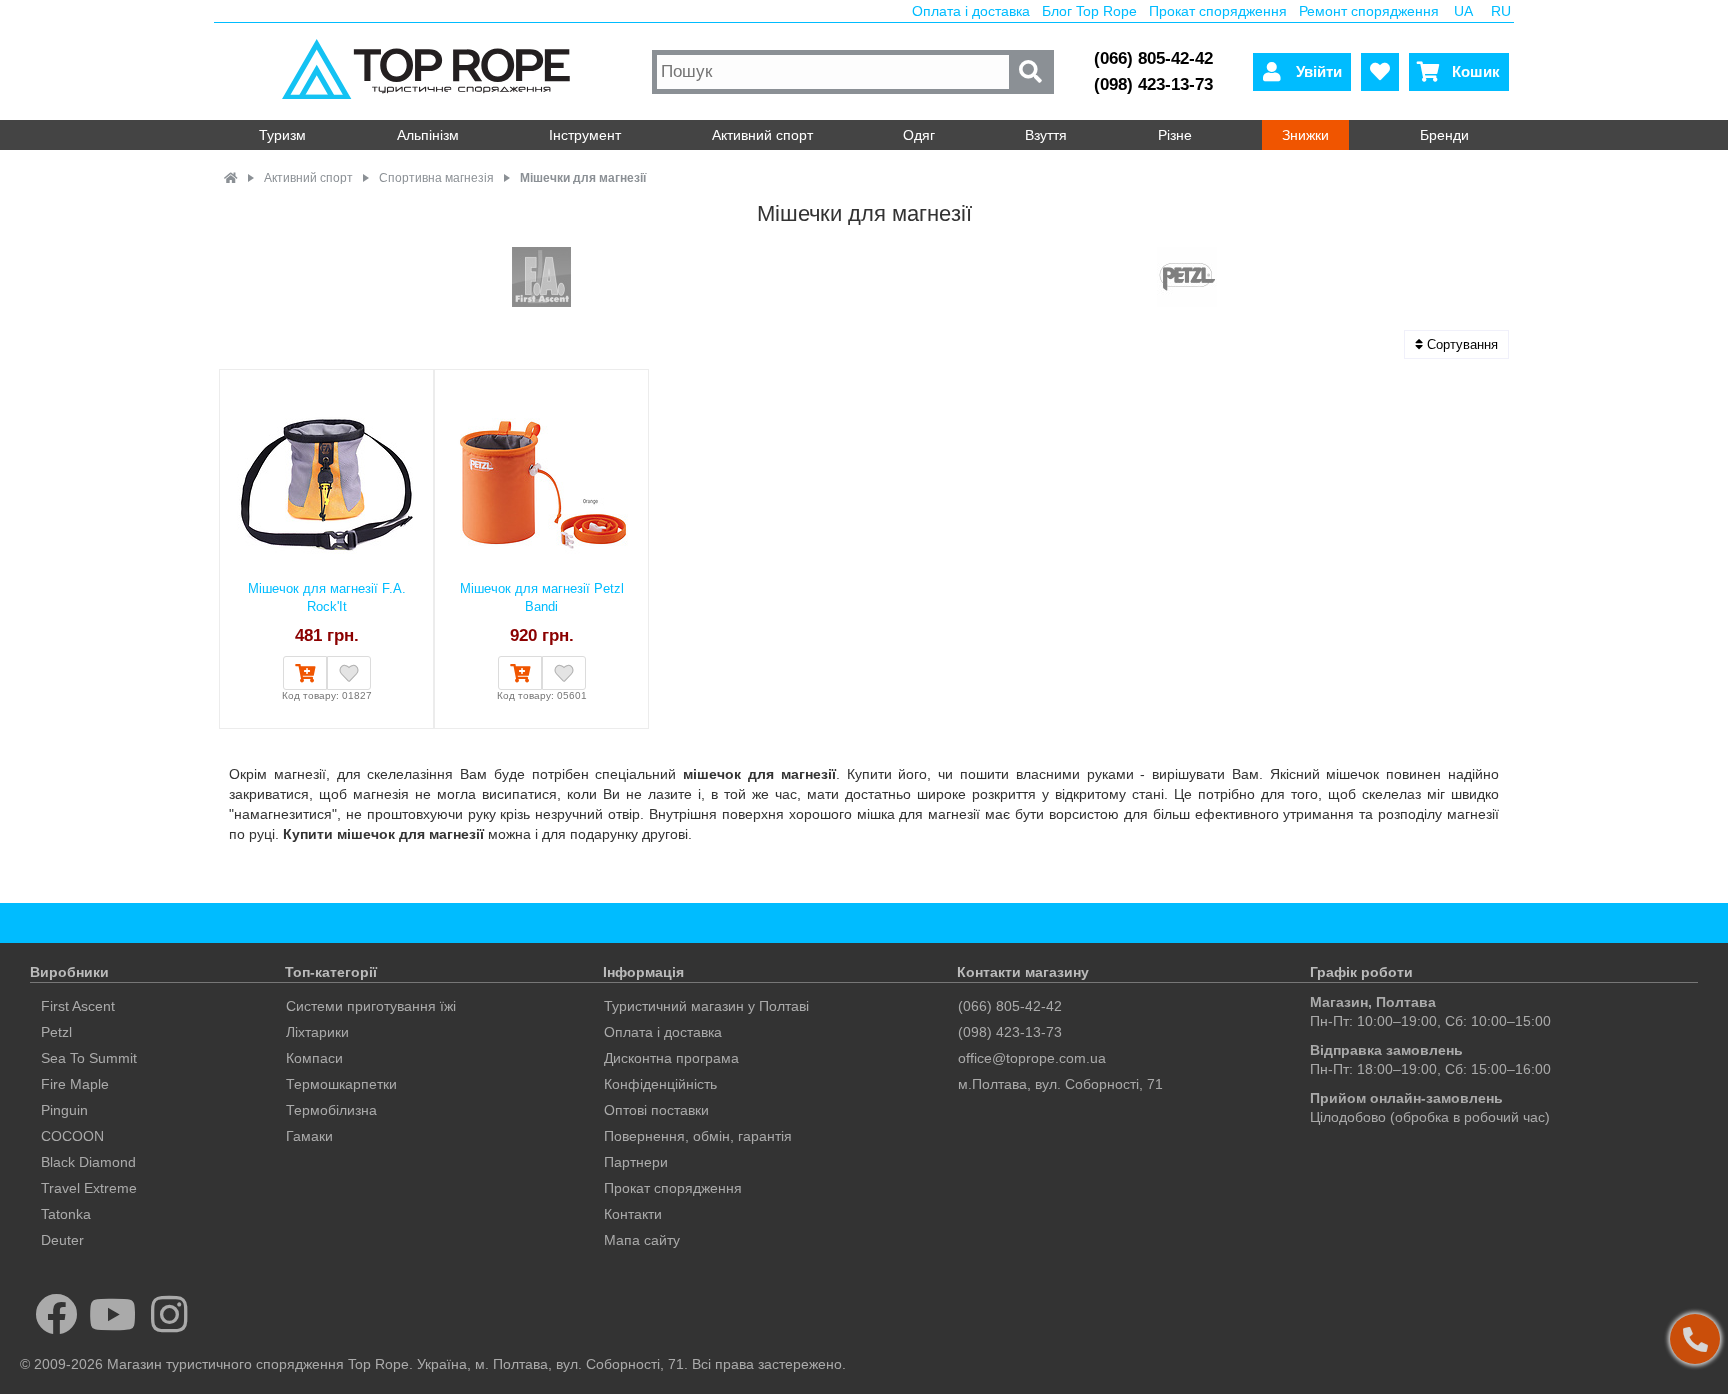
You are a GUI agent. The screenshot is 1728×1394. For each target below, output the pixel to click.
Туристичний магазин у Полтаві (706, 1006)
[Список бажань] (1380, 72)
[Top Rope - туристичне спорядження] (430, 71)
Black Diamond (88, 1162)
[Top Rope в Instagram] (169, 1314)
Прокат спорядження (1218, 11)
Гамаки (309, 1136)
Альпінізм (428, 135)
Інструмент (585, 135)
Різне (1175, 135)
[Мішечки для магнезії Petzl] (1187, 278)
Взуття (1046, 135)
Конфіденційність (660, 1084)
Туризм (282, 135)
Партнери (636, 1162)
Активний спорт (762, 135)
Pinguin (64, 1110)
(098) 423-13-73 (1153, 84)
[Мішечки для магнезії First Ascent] (542, 278)
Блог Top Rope (1089, 11)
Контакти (633, 1214)
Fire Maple (75, 1084)
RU (1501, 11)
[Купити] (305, 673)
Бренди (1444, 135)
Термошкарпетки (341, 1084)
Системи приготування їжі (371, 1006)
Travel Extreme (89, 1188)
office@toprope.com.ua (1032, 1058)
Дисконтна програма (671, 1058)
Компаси (314, 1058)
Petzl (56, 1032)
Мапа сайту (642, 1240)
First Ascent (78, 1006)
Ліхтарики (317, 1032)
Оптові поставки (656, 1110)
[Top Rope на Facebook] (56, 1314)
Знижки (1305, 135)
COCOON (72, 1136)
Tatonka (66, 1214)
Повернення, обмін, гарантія (698, 1136)
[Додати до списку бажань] (349, 673)
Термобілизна (331, 1110)
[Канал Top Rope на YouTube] (113, 1314)
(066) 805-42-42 (1153, 58)
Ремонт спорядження (1369, 11)
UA (1463, 11)
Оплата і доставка (971, 11)
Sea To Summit (89, 1058)
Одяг (919, 135)
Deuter (62, 1240)
